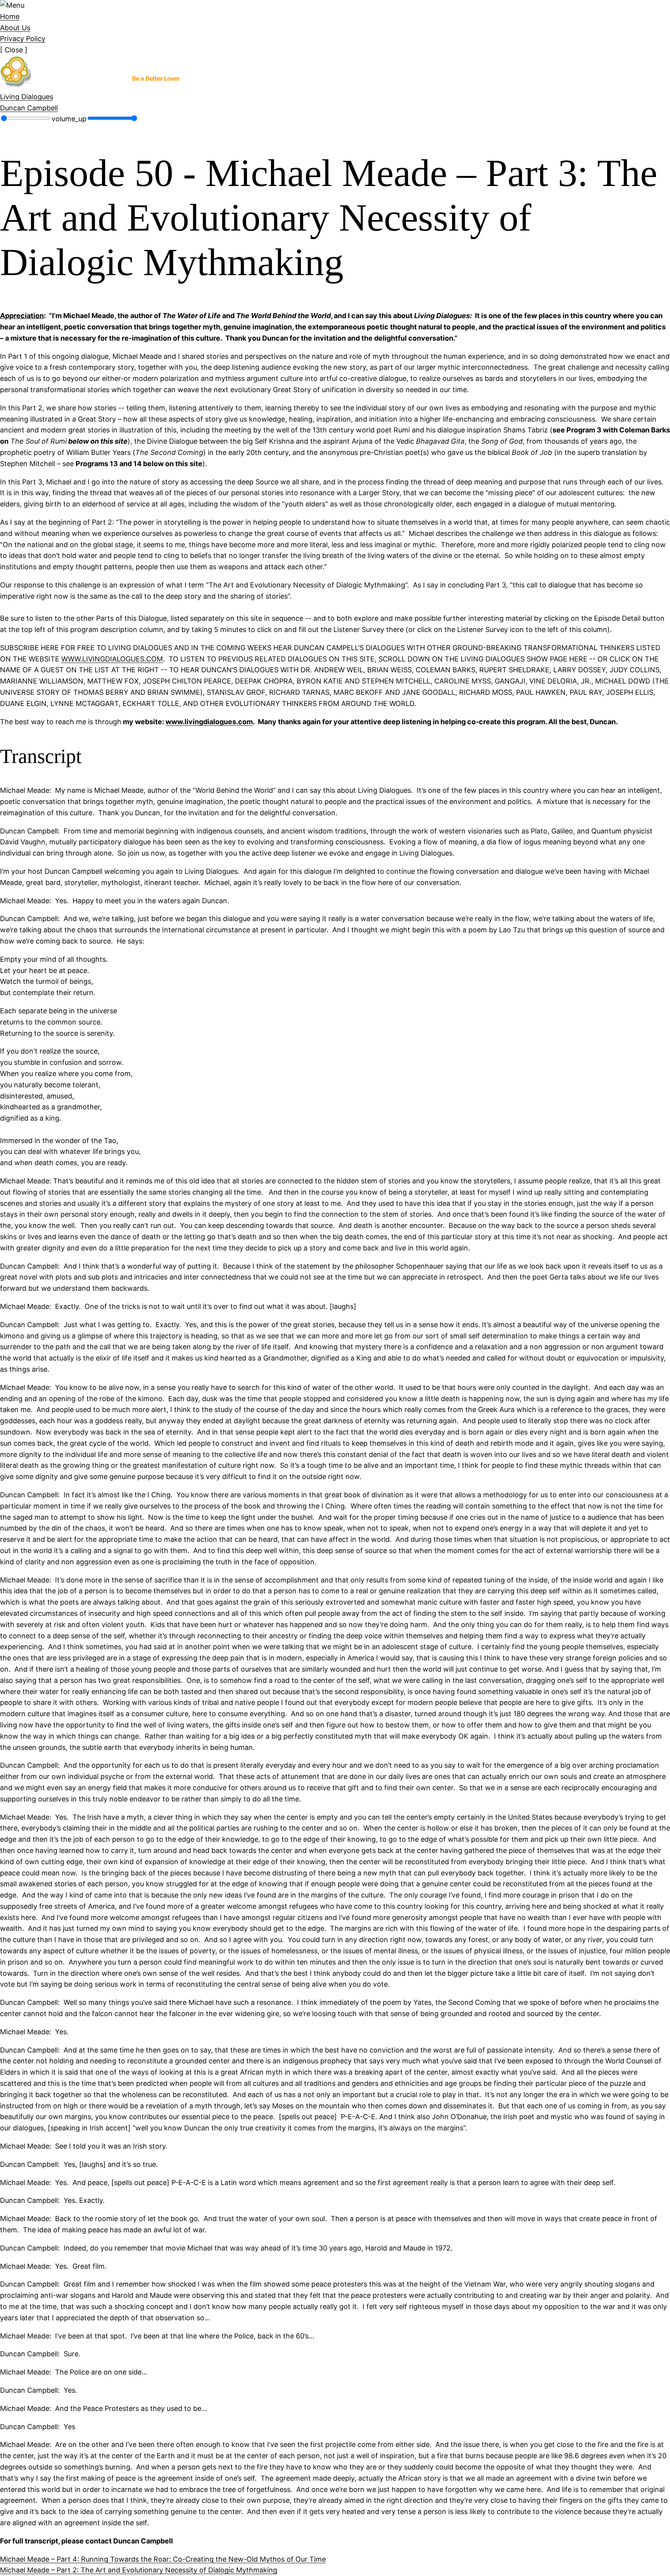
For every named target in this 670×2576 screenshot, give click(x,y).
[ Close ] (14, 50)
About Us (15, 28)
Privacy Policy (23, 39)
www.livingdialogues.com (209, 722)
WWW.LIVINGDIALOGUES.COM (112, 659)
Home (10, 16)
